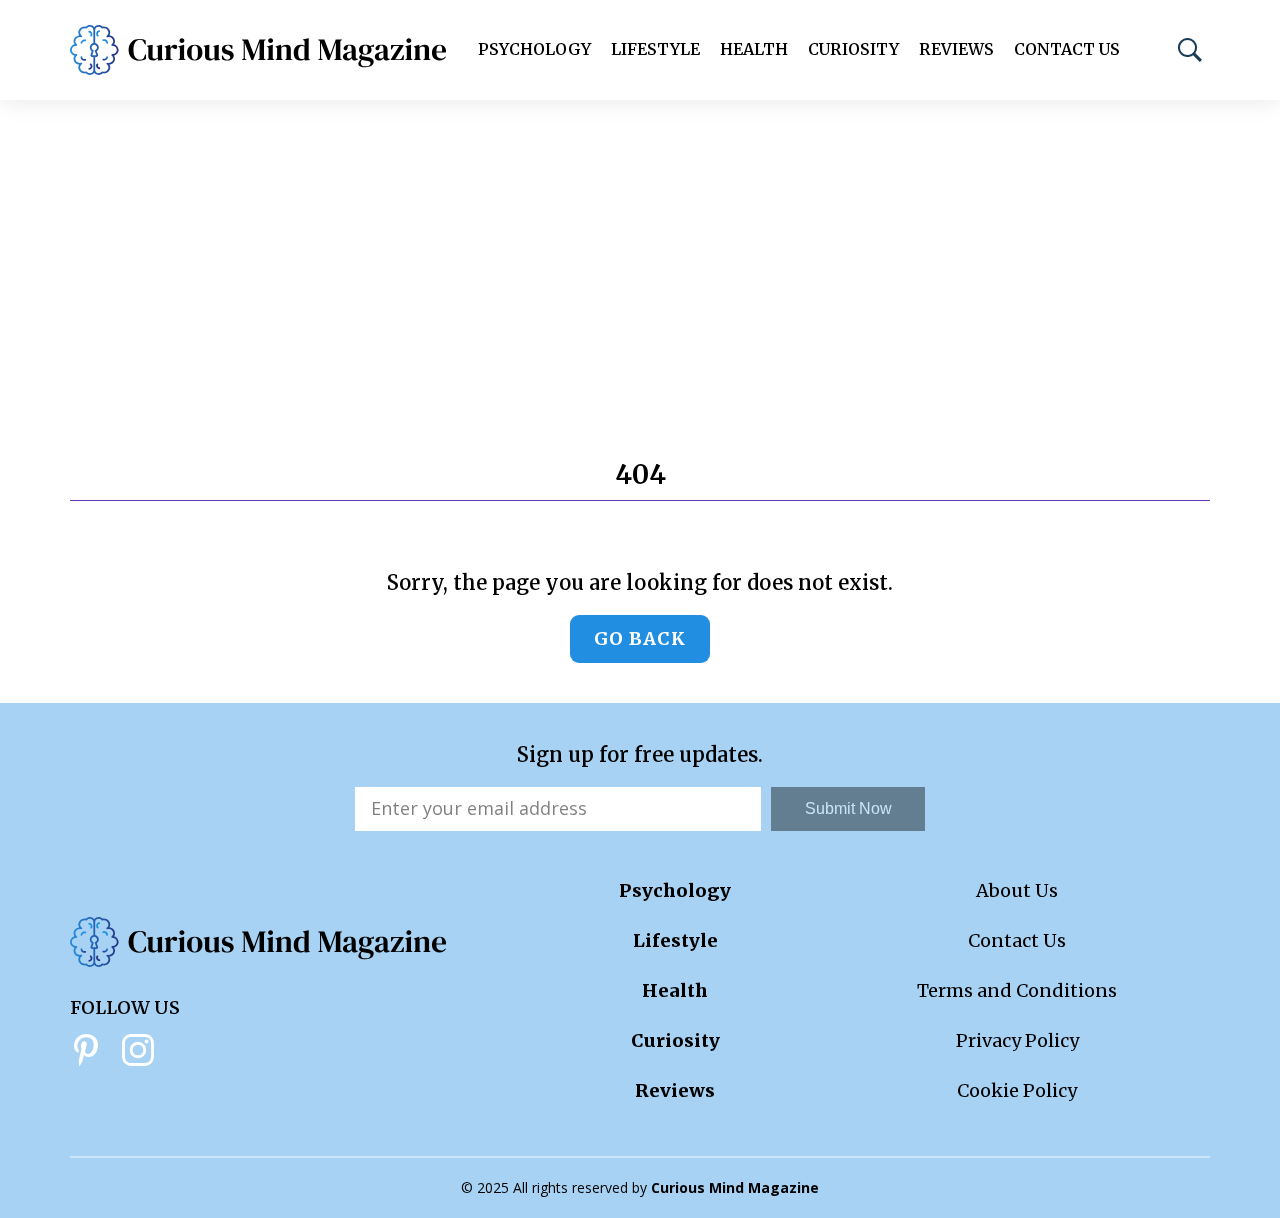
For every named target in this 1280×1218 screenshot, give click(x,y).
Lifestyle (655, 49)
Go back (640, 638)
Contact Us (1067, 49)
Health (754, 49)
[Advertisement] (640, 250)
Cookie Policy (1017, 1090)
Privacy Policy (1017, 1040)
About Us (1017, 890)
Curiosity (853, 49)
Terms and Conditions (1017, 990)
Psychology (534, 49)
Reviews (956, 49)
